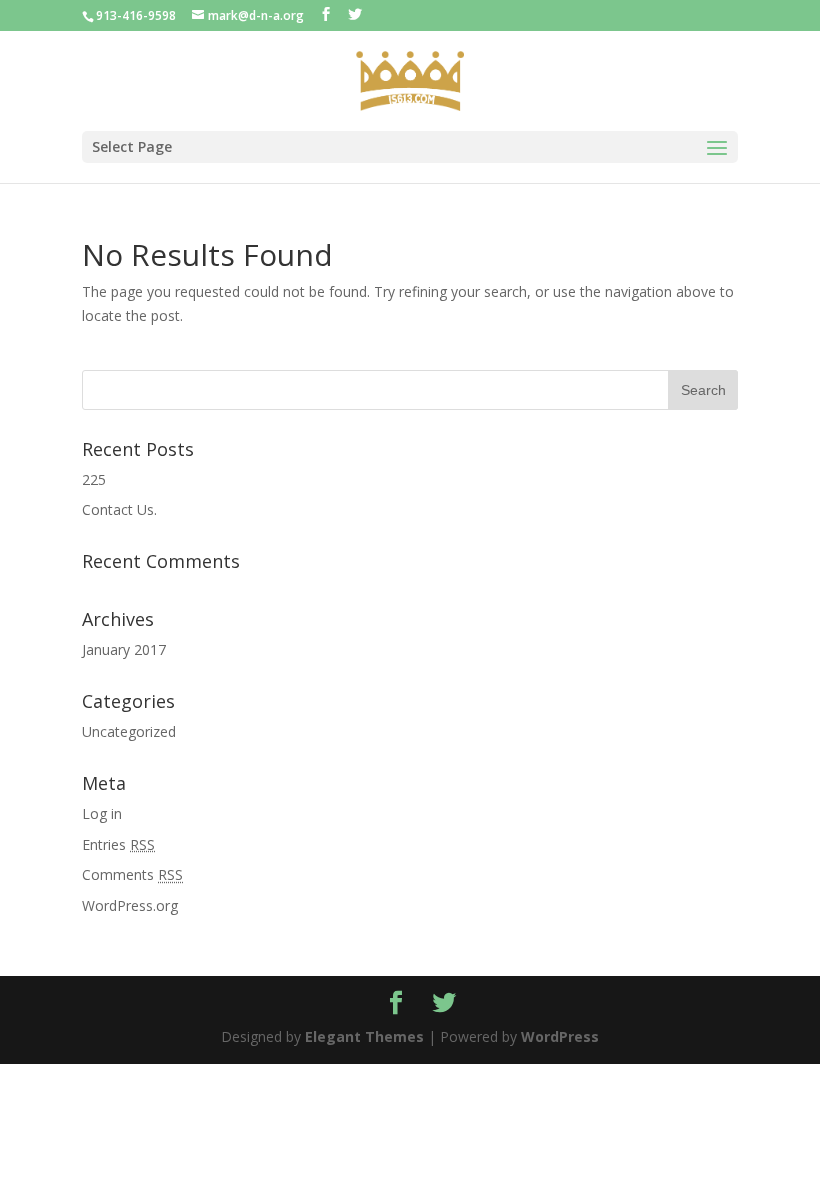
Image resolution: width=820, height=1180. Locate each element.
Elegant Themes (364, 1036)
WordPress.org (130, 905)
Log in (102, 813)
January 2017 (124, 649)
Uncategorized (129, 731)
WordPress (560, 1036)
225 (94, 479)
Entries (118, 844)
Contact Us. (119, 509)
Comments (132, 874)
